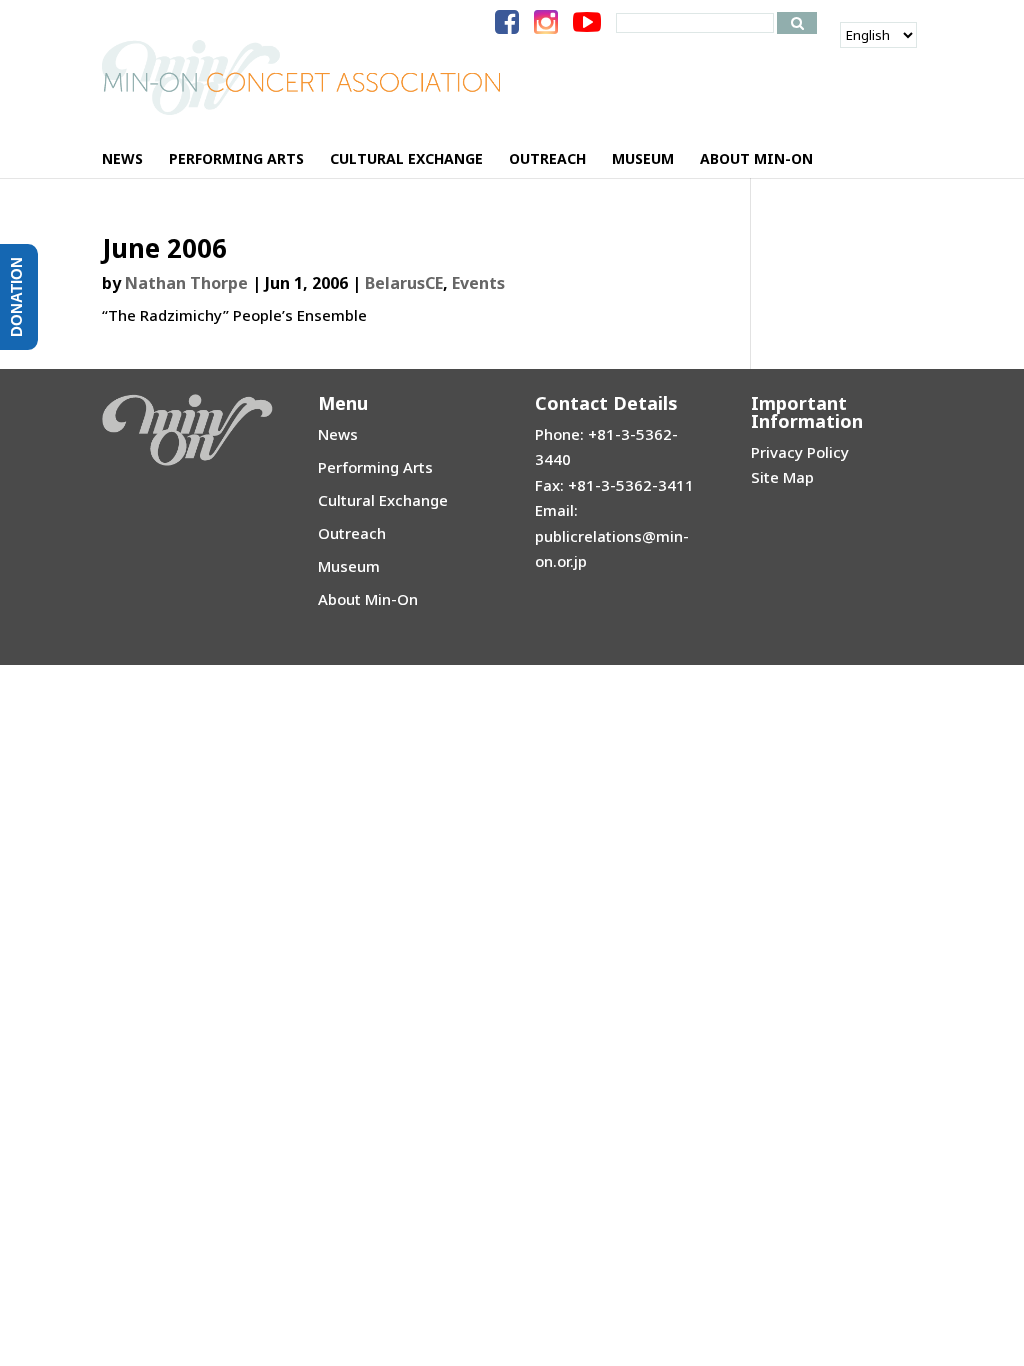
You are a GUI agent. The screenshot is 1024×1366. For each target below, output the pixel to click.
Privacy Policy (800, 452)
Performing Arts (375, 467)
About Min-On (368, 599)
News (338, 434)
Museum (349, 566)
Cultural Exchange (383, 500)
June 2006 (164, 248)
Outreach (352, 533)
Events (478, 283)
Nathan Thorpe (186, 283)
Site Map (782, 477)
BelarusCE (404, 283)
